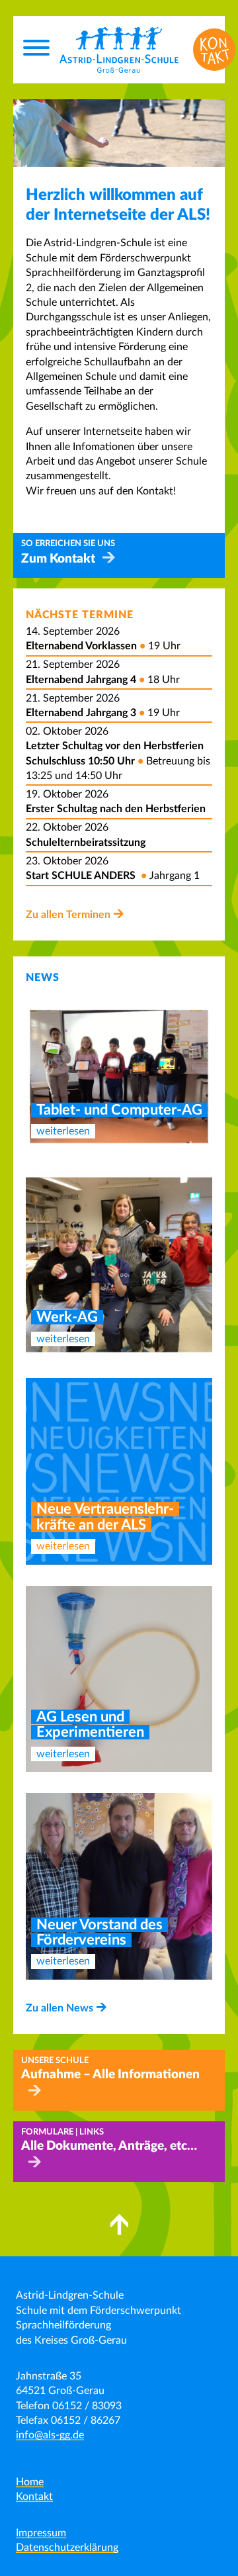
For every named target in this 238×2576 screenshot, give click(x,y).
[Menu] (36, 50)
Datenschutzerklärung (67, 2548)
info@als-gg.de (50, 2435)
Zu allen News (59, 2008)
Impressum (41, 2533)
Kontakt (34, 2497)
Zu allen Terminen (68, 915)
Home (30, 2482)
